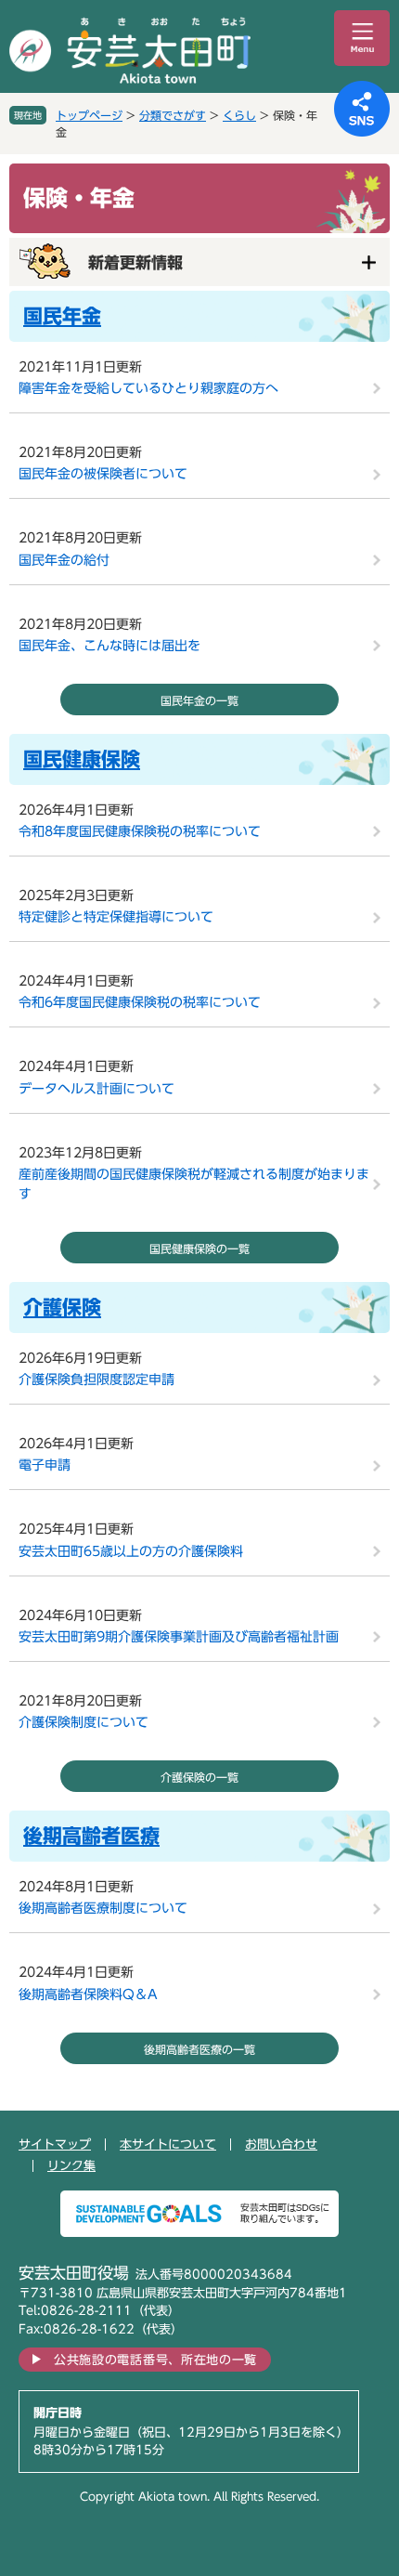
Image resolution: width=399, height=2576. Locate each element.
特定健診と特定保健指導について (116, 917)
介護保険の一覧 (199, 1777)
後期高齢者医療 (91, 1836)
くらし (239, 115)
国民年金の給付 (64, 560)
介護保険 (62, 1308)
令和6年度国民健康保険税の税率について (140, 1002)
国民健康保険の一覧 (199, 1249)
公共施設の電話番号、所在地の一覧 (155, 2360)
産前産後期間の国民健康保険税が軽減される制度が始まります (194, 1184)
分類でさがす (173, 115)
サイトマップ (55, 2144)
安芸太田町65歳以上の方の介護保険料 (131, 1551)
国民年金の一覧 (199, 700)
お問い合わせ (281, 2144)
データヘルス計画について (97, 1089)
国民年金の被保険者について (103, 474)
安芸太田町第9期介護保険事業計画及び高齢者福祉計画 (179, 1637)
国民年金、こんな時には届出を (109, 646)
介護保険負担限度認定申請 (97, 1380)
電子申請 (45, 1465)
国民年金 (62, 316)
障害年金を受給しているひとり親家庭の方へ (148, 388)
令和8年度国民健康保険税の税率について (140, 831)
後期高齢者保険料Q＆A (88, 1994)
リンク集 (71, 2166)
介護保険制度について (84, 1722)
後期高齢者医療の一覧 (199, 2049)
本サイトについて (168, 2144)
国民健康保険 (82, 759)
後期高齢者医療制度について (103, 1908)
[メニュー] (362, 38)
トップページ (89, 115)
